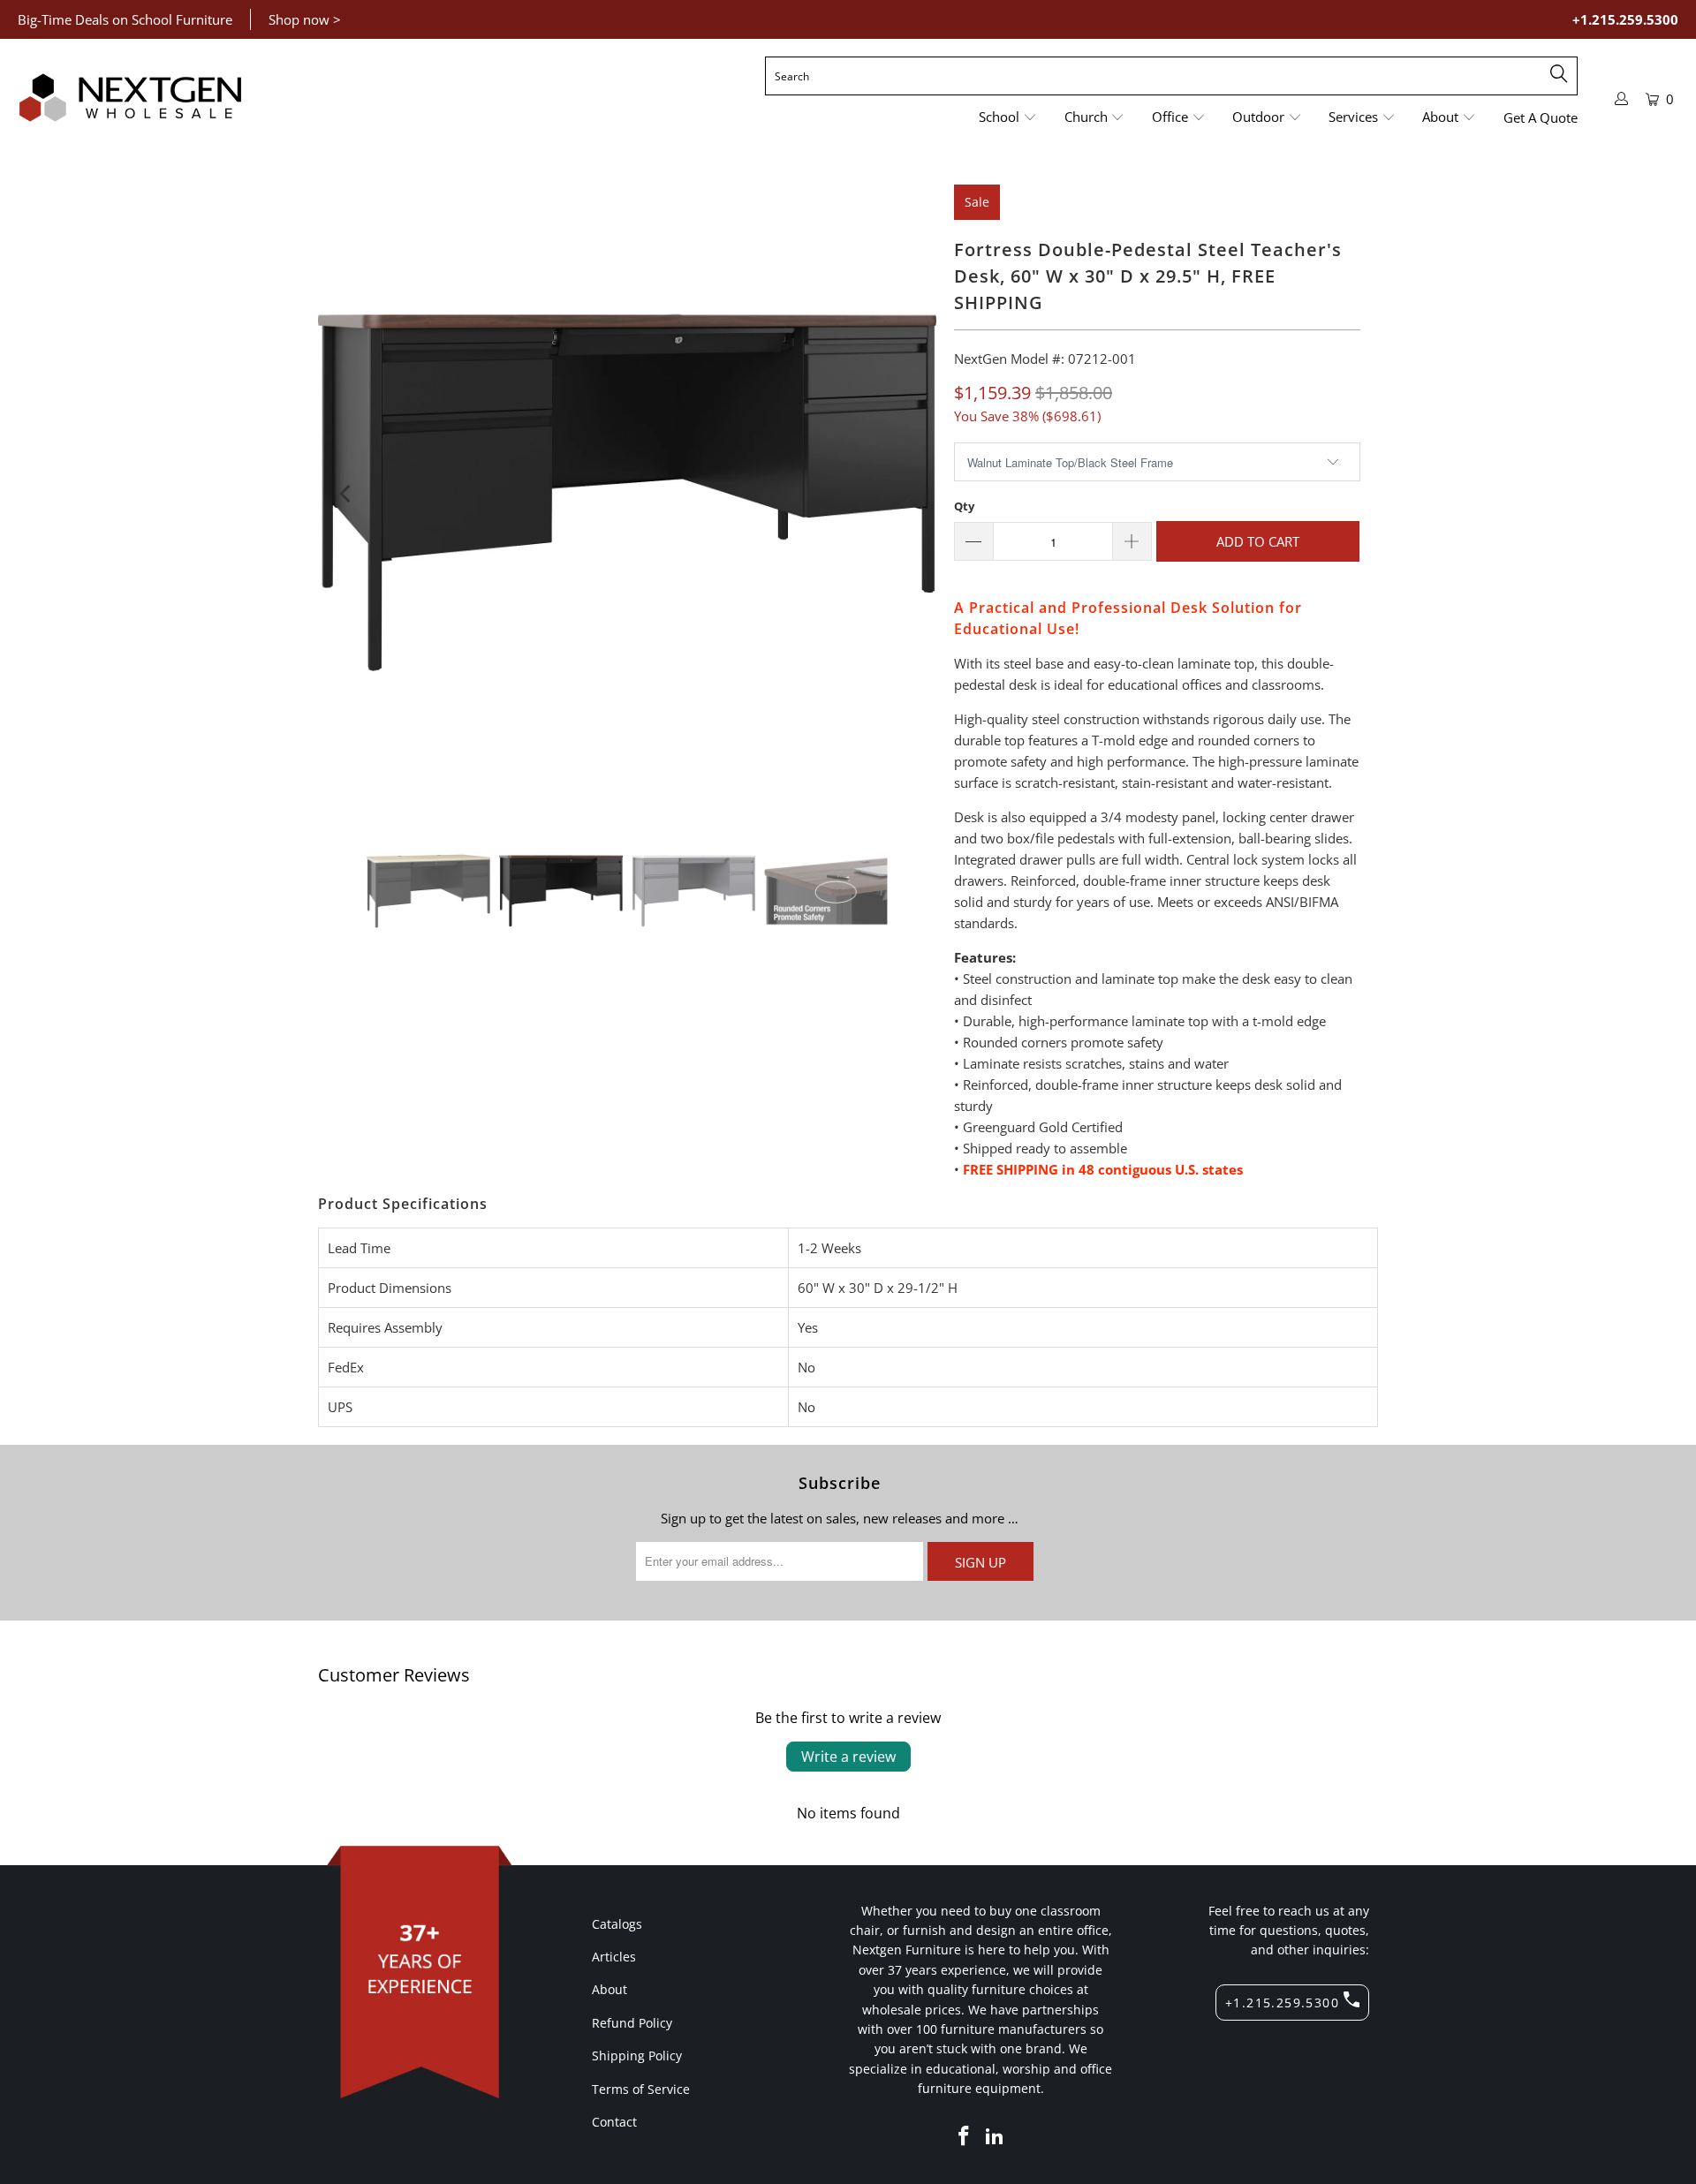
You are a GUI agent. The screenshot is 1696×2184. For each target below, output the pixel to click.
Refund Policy (632, 2023)
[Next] (908, 494)
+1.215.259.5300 (1625, 19)
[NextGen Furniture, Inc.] (130, 98)
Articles (614, 1957)
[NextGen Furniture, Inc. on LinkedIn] (996, 2136)
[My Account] (1622, 98)
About (609, 1989)
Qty (964, 506)
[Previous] (346, 494)
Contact (614, 2122)
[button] (1008, 118)
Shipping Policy (637, 2056)
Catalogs (617, 1924)
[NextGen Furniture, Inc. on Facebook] (964, 2136)
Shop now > (305, 19)
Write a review (848, 1757)
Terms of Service (641, 2089)
